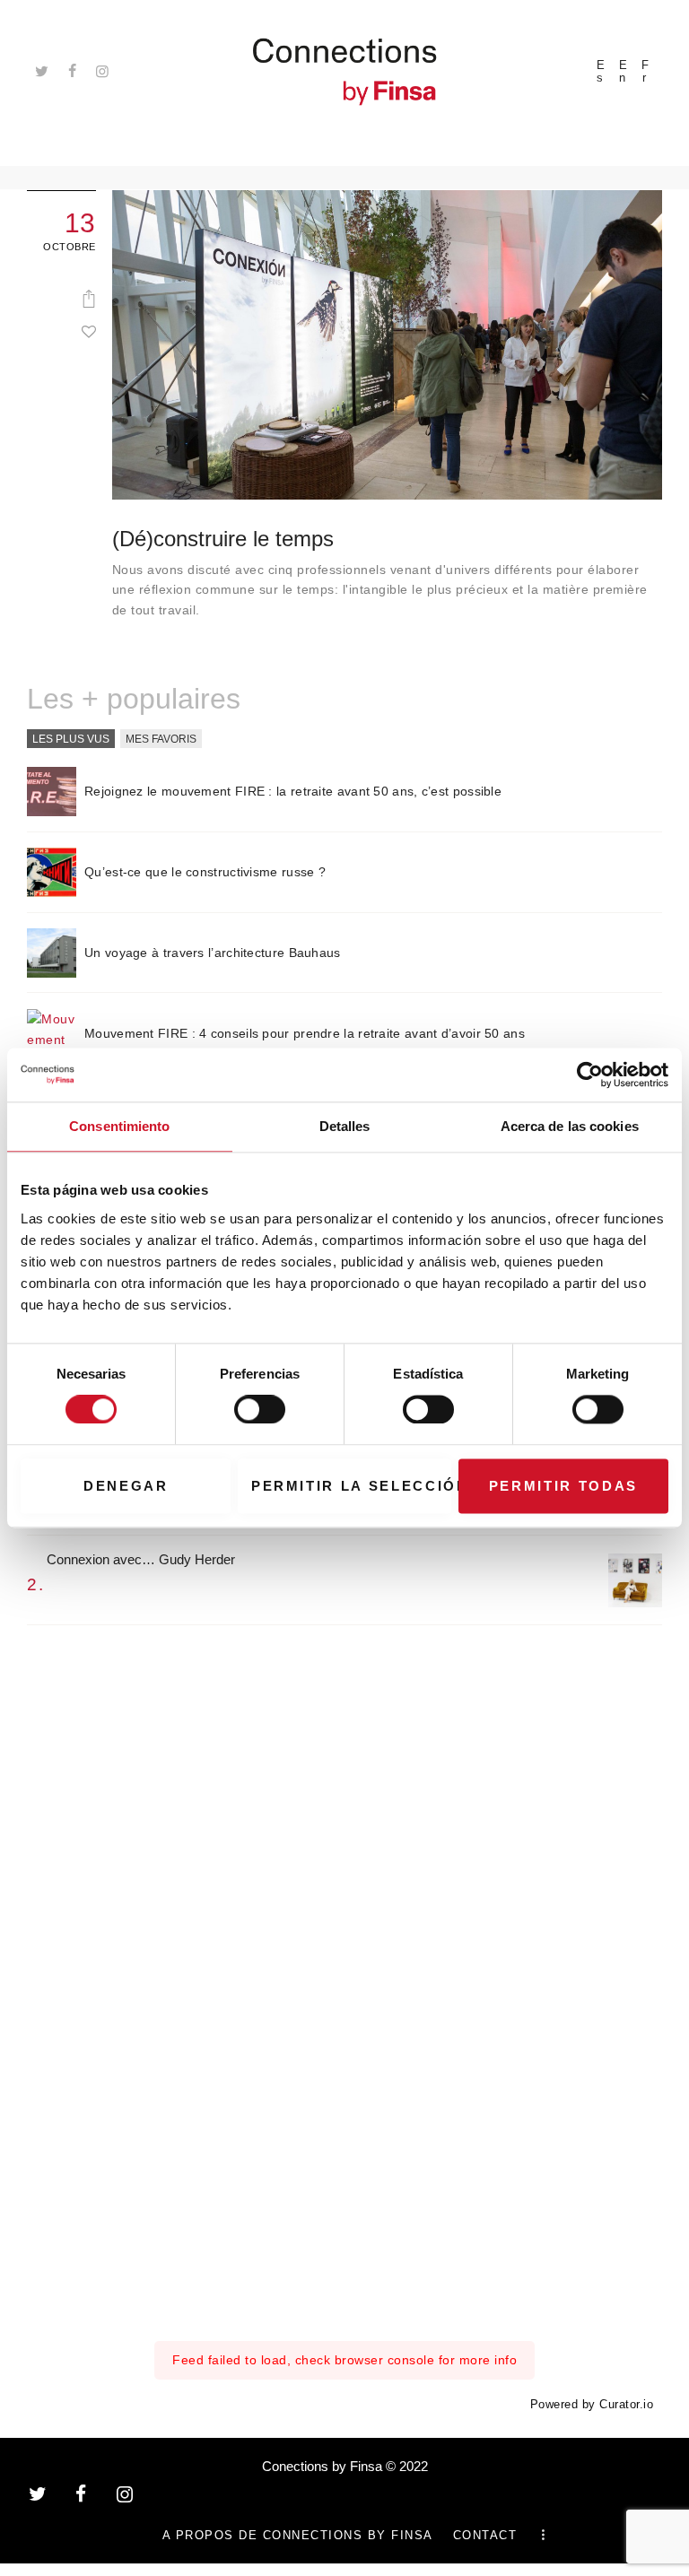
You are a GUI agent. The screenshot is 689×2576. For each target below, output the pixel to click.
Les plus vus (71, 739)
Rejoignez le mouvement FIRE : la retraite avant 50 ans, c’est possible (293, 791)
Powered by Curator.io (592, 2405)
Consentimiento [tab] (119, 1126)
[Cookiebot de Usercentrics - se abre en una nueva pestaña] (590, 1075)
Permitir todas (563, 1486)
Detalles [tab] (345, 1126)
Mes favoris (161, 739)
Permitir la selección (351, 1486)
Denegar (126, 1486)
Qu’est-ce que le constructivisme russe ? (205, 872)
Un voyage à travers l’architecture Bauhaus (213, 953)
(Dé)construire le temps (223, 539)
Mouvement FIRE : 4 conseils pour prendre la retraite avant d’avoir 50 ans (305, 1033)
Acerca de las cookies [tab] (570, 1126)
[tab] (71, 740)
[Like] (89, 331)
